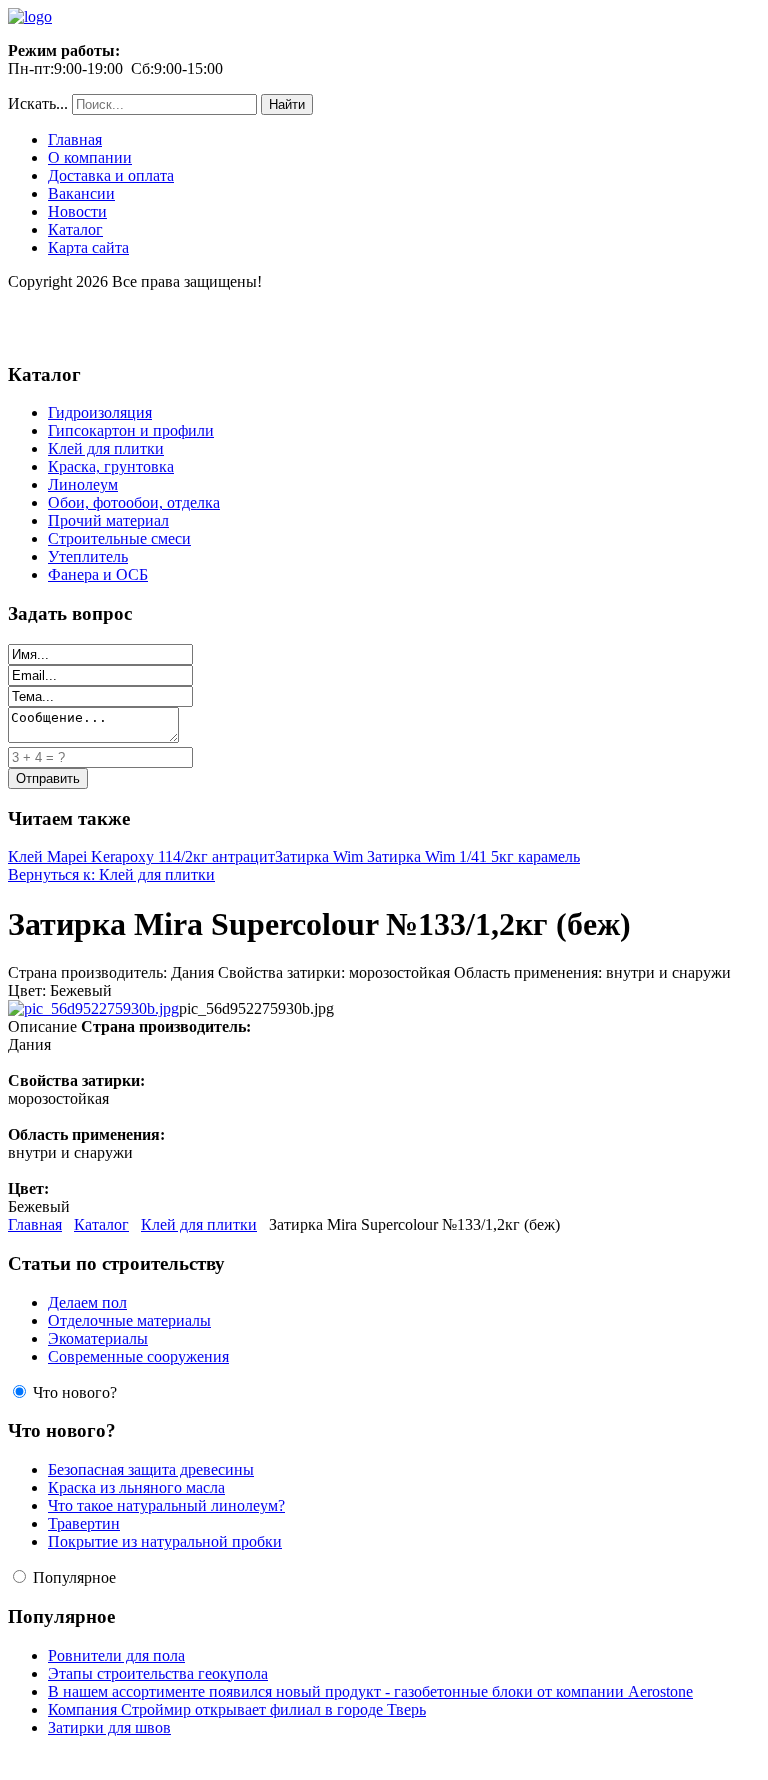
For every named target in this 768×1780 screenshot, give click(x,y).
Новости (77, 211)
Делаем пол (87, 1302)
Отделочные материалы (129, 1320)
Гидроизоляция (100, 412)
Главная (75, 139)
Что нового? (75, 1392)
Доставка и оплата (111, 175)
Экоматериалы (98, 1338)
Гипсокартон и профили (131, 430)
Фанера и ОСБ (98, 574)
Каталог (75, 229)
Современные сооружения (138, 1356)
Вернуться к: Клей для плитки (111, 874)
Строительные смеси (119, 538)
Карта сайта (88, 247)
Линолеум (83, 484)
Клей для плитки (106, 448)
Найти (287, 104)
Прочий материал (108, 520)
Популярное (74, 1577)
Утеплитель (88, 556)
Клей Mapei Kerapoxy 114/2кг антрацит (141, 856)
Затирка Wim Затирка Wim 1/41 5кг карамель (427, 856)
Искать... (38, 103)
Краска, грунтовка (111, 466)
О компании (90, 157)
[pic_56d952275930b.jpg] (93, 1008)
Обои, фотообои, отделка (134, 502)
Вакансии (81, 193)
